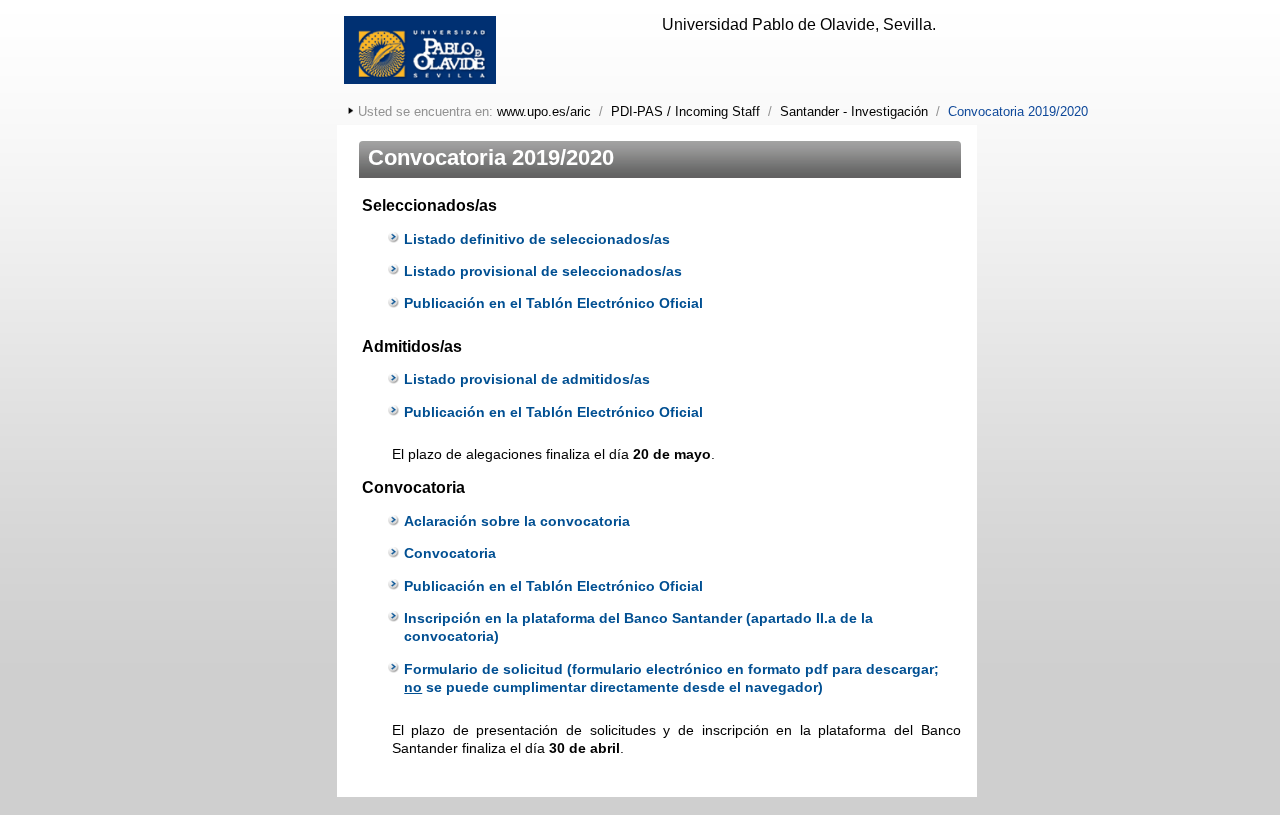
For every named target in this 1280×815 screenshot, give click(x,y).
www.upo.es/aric (544, 111)
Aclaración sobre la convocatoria (517, 521)
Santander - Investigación (854, 111)
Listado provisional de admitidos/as (527, 379)
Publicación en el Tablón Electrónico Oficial (553, 303)
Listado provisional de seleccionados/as (543, 271)
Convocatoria (450, 553)
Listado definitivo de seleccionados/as (537, 239)
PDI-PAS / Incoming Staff (685, 111)
